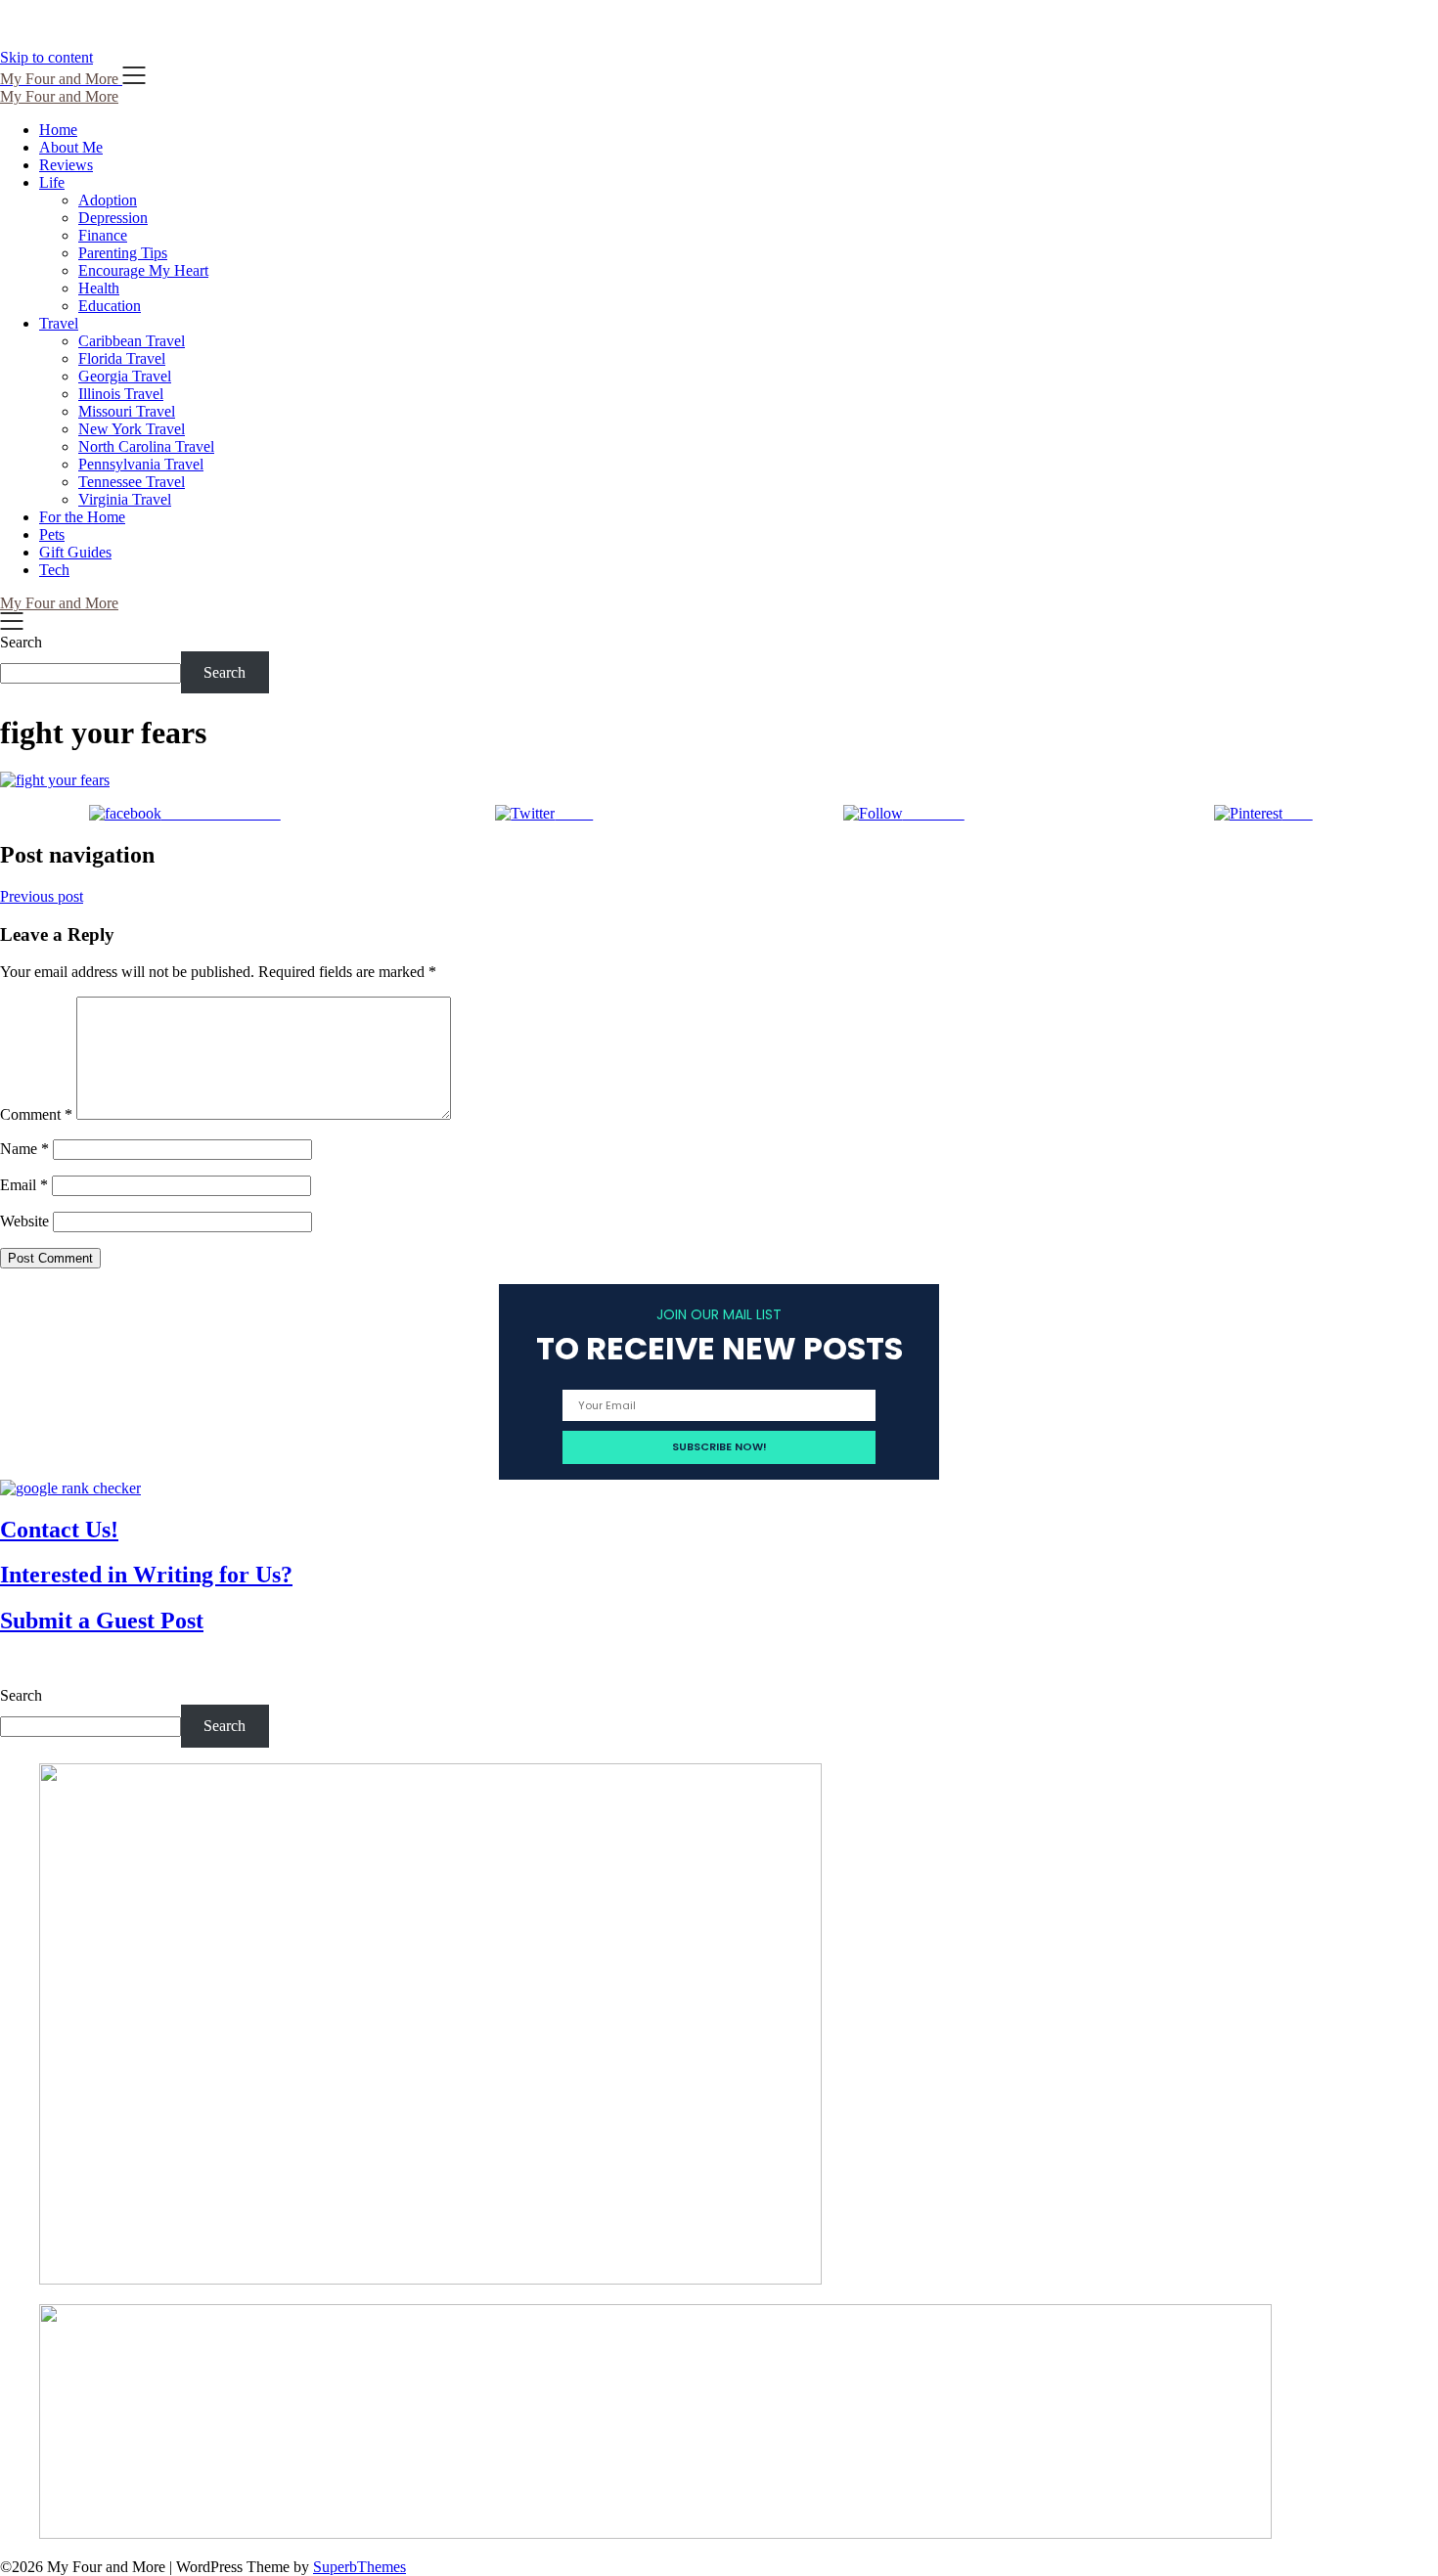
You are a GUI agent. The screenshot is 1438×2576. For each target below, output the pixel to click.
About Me (71, 147)
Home (58, 130)
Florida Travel (122, 358)
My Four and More (59, 96)
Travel (59, 323)
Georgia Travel (125, 376)
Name (24, 1149)
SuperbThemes (359, 2567)
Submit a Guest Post (102, 1621)
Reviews (66, 165)
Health (99, 288)
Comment (36, 1114)
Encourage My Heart (143, 270)
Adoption (108, 200)
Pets (52, 534)
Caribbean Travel (132, 341)
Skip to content (46, 57)
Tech (54, 570)
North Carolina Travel (146, 446)
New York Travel (132, 429)
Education (110, 306)
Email (24, 1185)
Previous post (42, 896)
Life (52, 182)
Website (24, 1221)
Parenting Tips (123, 253)
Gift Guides (75, 552)
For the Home (82, 517)
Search (21, 642)
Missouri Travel (127, 411)
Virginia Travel (125, 499)
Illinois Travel (121, 394)
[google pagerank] (70, 1488)
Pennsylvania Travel (141, 464)
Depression (113, 218)
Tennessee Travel (132, 482)
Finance (103, 235)
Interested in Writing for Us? (146, 1575)
